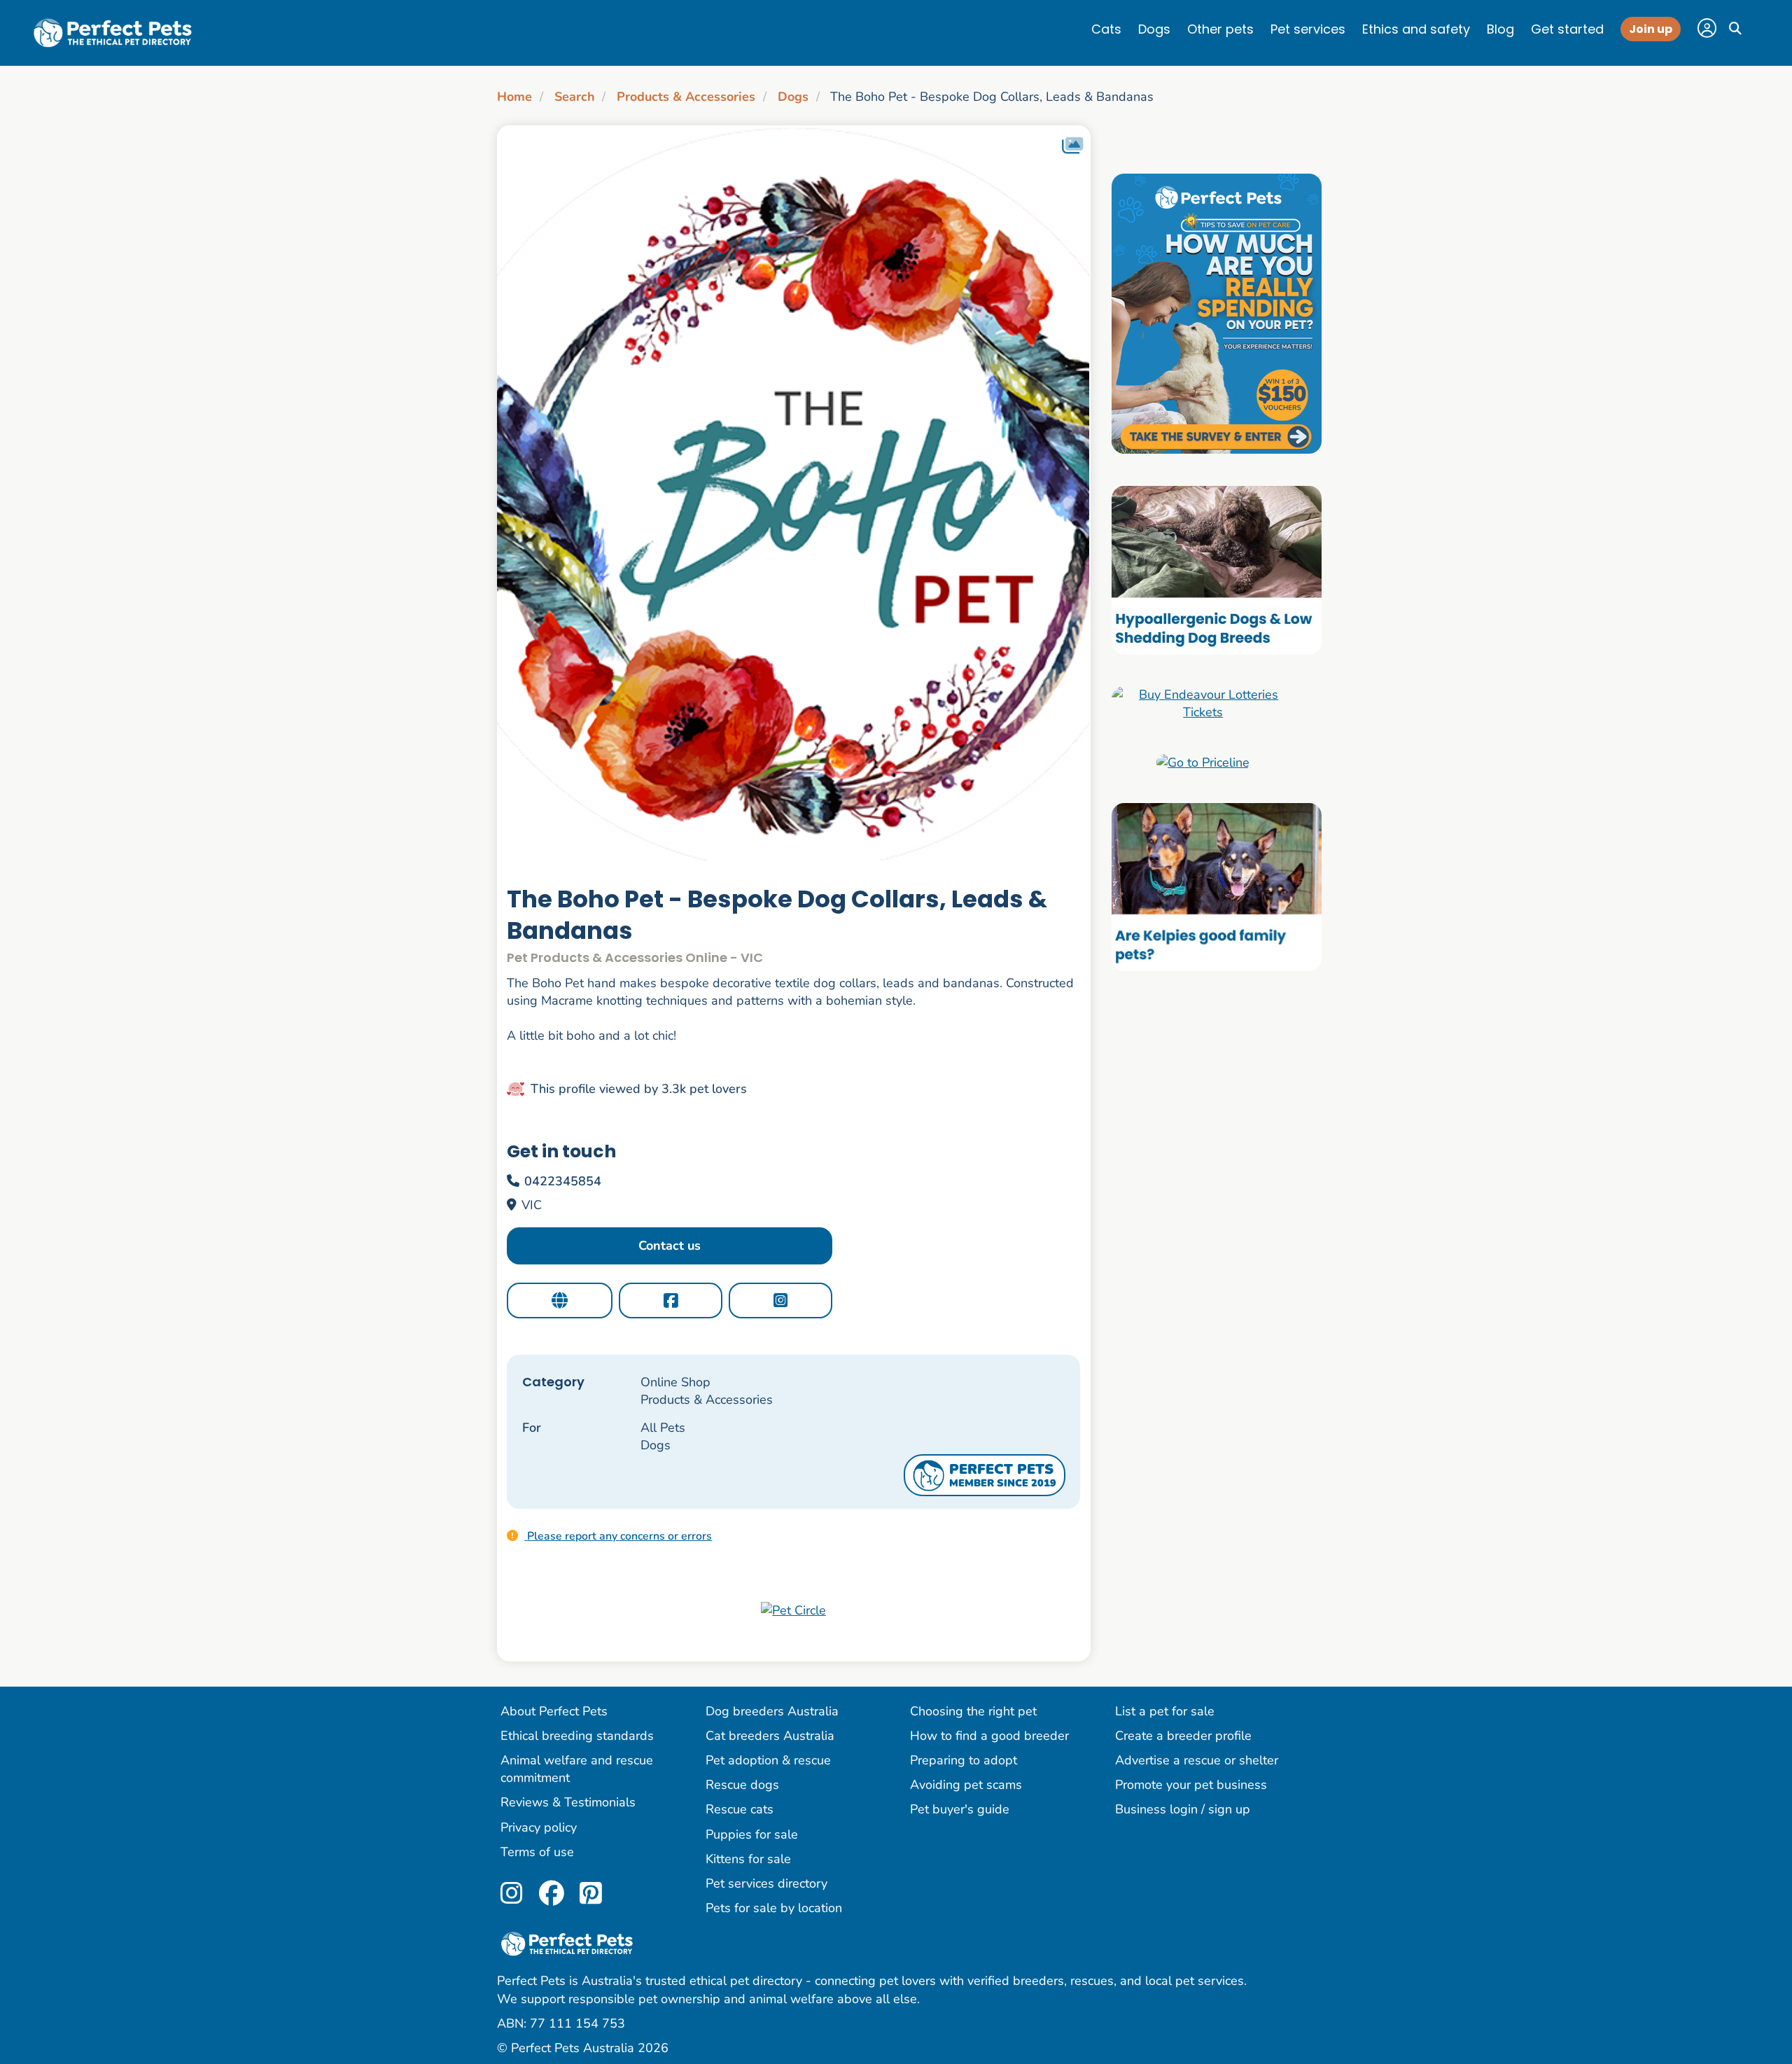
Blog (1500, 29)
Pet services (1308, 29)
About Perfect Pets (554, 1711)
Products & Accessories (686, 97)
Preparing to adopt (964, 1760)
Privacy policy (539, 1827)
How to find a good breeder (989, 1736)
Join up (1651, 29)
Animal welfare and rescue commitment (577, 1769)
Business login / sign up (1183, 1809)
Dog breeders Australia (772, 1711)
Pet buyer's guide (960, 1809)
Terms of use (537, 1852)
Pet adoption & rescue (768, 1760)
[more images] (1072, 146)
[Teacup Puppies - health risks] (1217, 313)
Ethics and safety (1416, 29)
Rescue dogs (742, 1785)
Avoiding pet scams (966, 1785)
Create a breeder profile (1183, 1736)
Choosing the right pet (973, 1711)
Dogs (1154, 29)
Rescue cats (740, 1809)
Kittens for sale (748, 1859)
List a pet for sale (1165, 1711)
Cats (1106, 29)
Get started (1567, 29)
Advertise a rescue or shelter (1197, 1760)
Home (514, 97)
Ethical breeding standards (577, 1736)
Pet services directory (766, 1883)
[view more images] (794, 493)
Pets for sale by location (774, 1908)
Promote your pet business (1191, 1785)
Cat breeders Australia (770, 1736)
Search (575, 97)
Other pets (1220, 29)
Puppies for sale (752, 1834)
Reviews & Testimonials (568, 1802)
